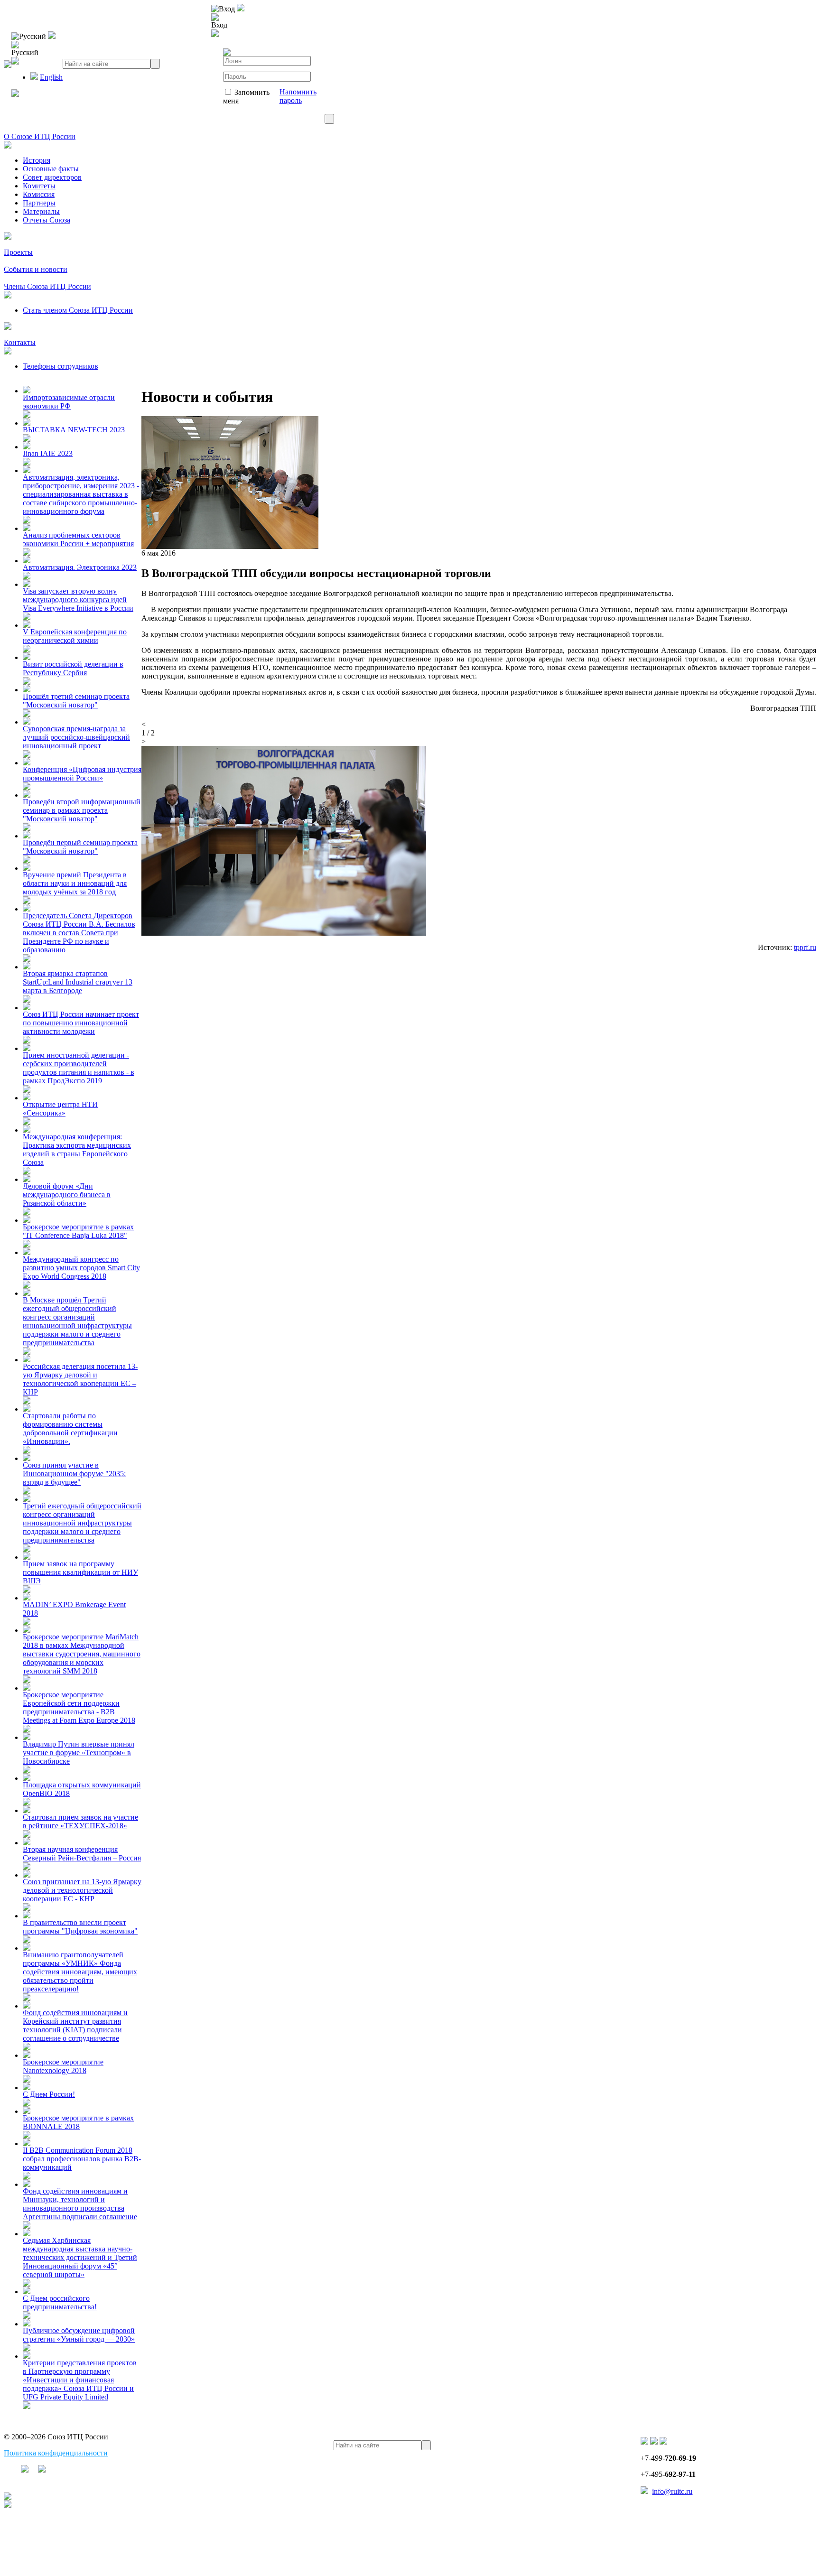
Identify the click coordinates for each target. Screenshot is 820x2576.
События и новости (36, 269)
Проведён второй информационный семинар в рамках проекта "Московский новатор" (82, 810)
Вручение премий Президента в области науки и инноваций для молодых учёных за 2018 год (75, 883)
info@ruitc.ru (672, 2491)
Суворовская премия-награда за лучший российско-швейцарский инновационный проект (76, 737)
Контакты (20, 342)
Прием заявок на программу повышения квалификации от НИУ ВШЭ (80, 1572)
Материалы (41, 211)
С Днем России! (49, 2094)
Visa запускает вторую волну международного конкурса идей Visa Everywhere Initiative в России (78, 600)
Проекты (18, 252)
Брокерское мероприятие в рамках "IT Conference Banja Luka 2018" (78, 1231)
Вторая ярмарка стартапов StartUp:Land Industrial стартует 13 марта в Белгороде (78, 982)
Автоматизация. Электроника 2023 (80, 567)
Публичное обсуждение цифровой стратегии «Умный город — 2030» (79, 2335)
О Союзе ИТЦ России (40, 136)
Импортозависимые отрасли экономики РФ (69, 402)
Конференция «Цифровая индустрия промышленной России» (82, 774)
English (51, 77)
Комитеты (39, 186)
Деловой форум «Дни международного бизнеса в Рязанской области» (67, 1195)
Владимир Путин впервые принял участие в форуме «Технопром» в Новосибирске (79, 1753)
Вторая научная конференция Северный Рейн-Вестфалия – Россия (82, 1854)
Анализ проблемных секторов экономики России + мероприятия (78, 539)
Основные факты (51, 169)
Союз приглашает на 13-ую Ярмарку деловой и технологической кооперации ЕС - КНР (82, 1890)
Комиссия (39, 194)
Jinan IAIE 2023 (48, 453)
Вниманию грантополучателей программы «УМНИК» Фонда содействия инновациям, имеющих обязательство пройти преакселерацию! (80, 1972)
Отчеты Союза (47, 220)
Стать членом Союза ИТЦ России (78, 310)
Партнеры (39, 203)
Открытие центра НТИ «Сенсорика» (60, 1109)
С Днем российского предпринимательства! (60, 2302)
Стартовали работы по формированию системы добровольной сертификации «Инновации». (70, 1428)
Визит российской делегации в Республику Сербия (73, 668)
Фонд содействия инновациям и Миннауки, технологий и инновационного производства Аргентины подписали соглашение (80, 2204)
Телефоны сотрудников (61, 366)
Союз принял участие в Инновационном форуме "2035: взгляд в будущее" (74, 1474)
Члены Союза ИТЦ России (47, 286)
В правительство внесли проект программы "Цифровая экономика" (80, 1927)
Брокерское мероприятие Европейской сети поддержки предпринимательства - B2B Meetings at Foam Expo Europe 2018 (79, 1707)
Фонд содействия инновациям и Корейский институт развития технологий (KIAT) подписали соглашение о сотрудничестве (75, 2025)
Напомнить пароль (298, 96)
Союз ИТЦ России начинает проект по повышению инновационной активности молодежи (81, 1023)
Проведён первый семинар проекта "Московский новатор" (80, 847)
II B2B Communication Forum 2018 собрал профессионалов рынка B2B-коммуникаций (82, 2159)
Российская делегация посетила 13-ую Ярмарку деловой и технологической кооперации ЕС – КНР (80, 1379)
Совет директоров (52, 177)
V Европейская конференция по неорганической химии (75, 636)
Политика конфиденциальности (56, 2453)
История (37, 160)
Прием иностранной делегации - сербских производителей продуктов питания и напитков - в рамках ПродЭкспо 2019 (79, 1068)
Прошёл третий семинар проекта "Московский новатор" (76, 701)
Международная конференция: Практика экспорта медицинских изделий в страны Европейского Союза (77, 1149)
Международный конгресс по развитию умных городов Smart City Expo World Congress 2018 (81, 1268)
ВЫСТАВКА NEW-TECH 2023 (74, 430)
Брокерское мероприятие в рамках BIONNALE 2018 (78, 2122)
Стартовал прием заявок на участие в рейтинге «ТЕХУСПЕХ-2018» (80, 1821)
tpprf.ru (805, 947)
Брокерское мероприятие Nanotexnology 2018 (63, 2066)
